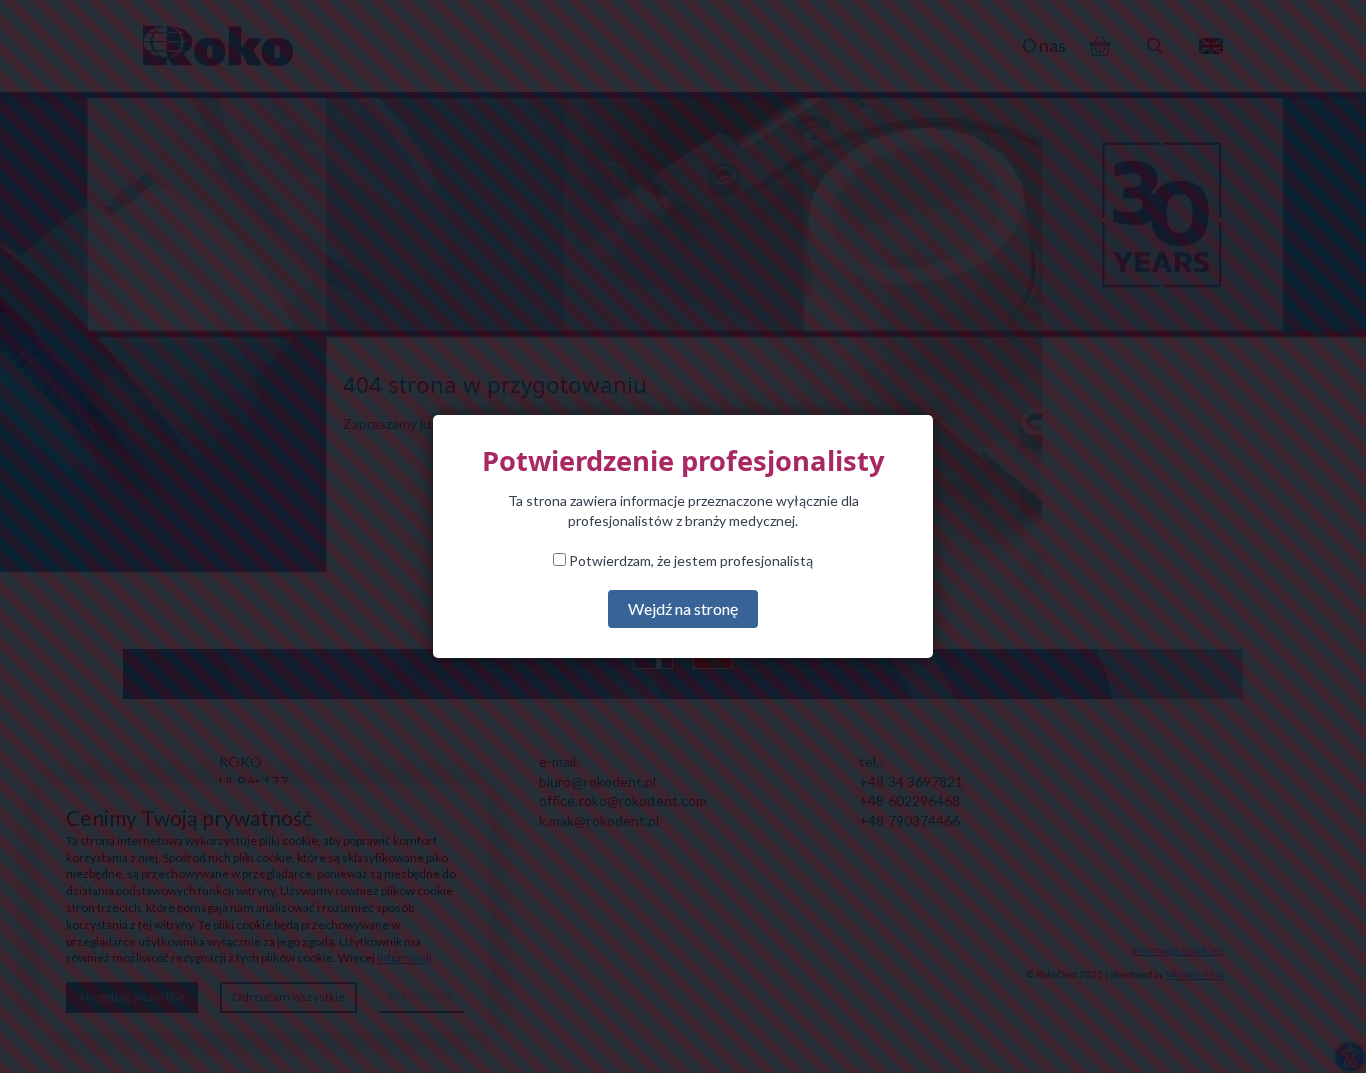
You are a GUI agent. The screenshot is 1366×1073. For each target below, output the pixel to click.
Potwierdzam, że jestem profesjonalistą (689, 560)
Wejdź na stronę (683, 608)
